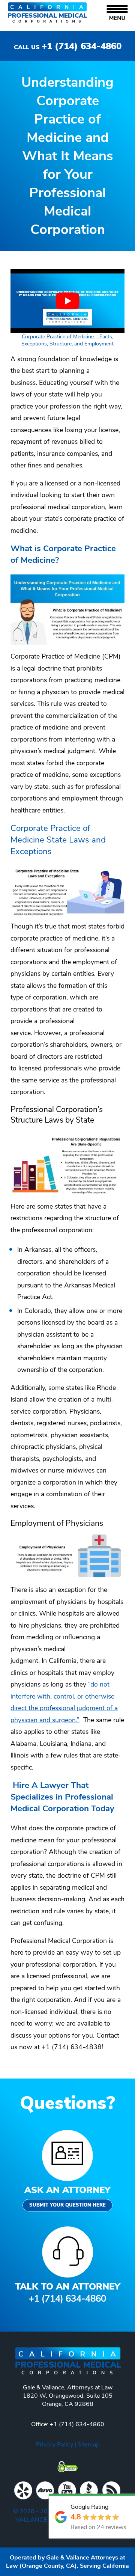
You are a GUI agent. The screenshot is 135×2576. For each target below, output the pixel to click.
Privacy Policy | (57, 2445)
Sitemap (88, 2445)
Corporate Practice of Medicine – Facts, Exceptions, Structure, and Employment (67, 340)
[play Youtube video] (67, 301)
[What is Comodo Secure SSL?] (67, 2467)
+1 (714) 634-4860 (68, 46)
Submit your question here (67, 2205)
